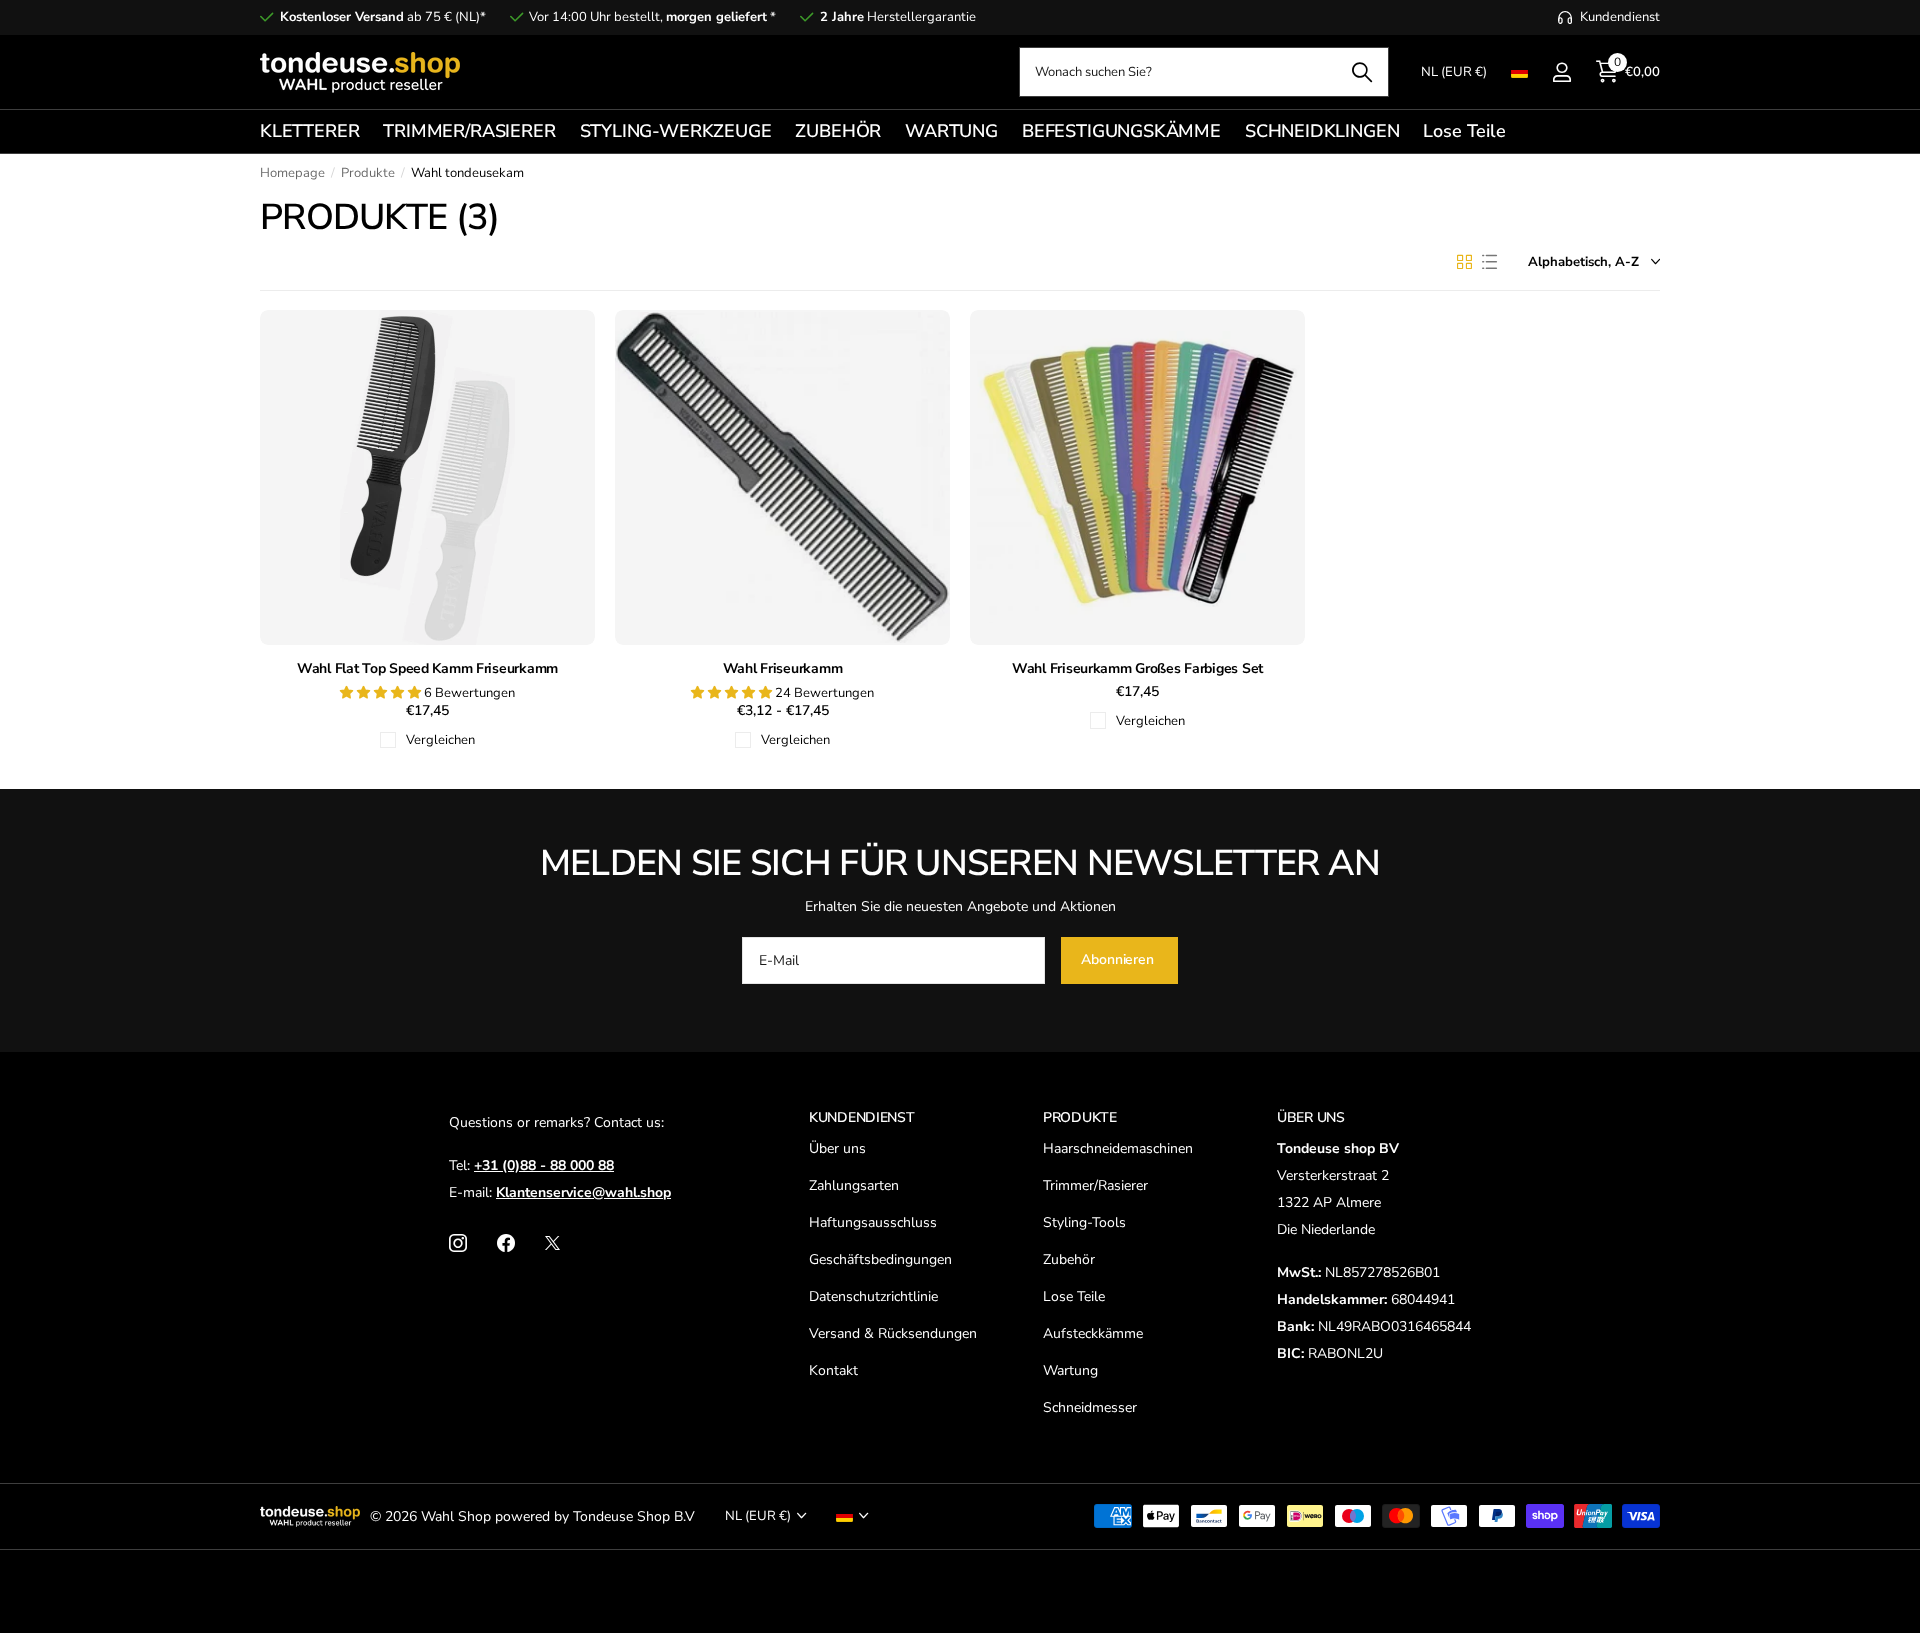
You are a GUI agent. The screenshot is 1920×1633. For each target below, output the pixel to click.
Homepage (292, 173)
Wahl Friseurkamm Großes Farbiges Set (1137, 669)
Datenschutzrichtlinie (873, 1296)
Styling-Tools (1084, 1222)
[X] (552, 1243)
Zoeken (1361, 72)
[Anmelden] (1561, 72)
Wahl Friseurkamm (783, 669)
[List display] (1489, 262)
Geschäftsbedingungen (880, 1259)
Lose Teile (1464, 131)
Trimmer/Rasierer (1095, 1185)
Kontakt (833, 1370)
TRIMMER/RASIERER (469, 131)
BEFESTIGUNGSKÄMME (1121, 131)
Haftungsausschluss (873, 1222)
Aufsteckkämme (1093, 1333)
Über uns (837, 1148)
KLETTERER (309, 131)
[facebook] (506, 1243)
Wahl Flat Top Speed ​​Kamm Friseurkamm (427, 669)
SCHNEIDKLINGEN (1322, 131)
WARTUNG (951, 131)
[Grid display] (1464, 262)
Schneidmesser (1090, 1407)
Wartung (1070, 1370)
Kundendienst (862, 1117)
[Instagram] (458, 1243)
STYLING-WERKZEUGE (676, 131)
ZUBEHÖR (838, 131)
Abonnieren (1119, 959)
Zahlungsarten (854, 1185)
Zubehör (1069, 1259)
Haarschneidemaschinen (1118, 1148)
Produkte (368, 173)
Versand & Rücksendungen (893, 1333)
